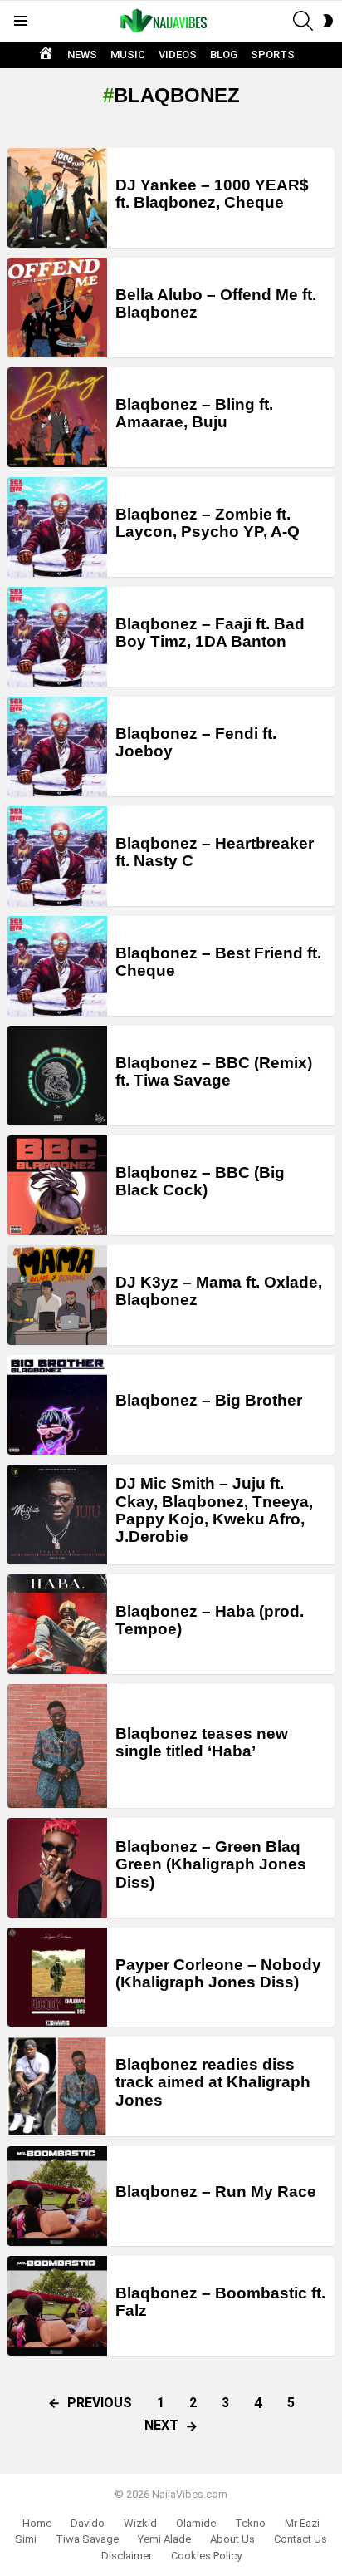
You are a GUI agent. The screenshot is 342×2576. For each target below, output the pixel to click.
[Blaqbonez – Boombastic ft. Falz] (57, 2306)
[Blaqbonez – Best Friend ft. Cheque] (57, 966)
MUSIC (128, 54)
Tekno (250, 2523)
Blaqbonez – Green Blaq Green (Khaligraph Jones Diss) (211, 1864)
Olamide (196, 2523)
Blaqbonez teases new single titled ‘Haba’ (202, 1742)
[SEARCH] (303, 21)
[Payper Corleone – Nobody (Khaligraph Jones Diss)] (57, 1977)
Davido (88, 2523)
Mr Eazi (302, 2523)
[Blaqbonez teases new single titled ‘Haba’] (57, 1746)
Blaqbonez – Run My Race (216, 2192)
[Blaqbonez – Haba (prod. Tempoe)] (57, 1624)
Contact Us (300, 2539)
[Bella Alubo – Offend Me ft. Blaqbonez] (57, 308)
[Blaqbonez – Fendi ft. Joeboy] (57, 746)
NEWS (82, 54)
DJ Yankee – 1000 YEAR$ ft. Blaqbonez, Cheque (212, 194)
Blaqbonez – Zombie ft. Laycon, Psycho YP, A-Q (208, 523)
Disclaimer (127, 2556)
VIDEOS (178, 54)
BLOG (224, 54)
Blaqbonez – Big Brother (209, 1400)
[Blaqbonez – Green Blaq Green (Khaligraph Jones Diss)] (57, 1868)
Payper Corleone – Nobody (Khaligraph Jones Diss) (218, 1973)
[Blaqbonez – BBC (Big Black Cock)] (57, 1185)
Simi (26, 2539)
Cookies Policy (206, 2556)
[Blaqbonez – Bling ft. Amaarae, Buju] (57, 417)
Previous (100, 2403)
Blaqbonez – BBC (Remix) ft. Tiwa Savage (214, 1071)
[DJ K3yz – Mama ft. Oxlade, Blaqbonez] (57, 1295)
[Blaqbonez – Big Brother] (57, 1405)
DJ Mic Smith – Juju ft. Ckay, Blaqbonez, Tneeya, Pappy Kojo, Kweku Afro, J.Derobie (214, 1510)
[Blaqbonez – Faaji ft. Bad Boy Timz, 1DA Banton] (57, 637)
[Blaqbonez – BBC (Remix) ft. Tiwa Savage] (57, 1076)
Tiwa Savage (87, 2539)
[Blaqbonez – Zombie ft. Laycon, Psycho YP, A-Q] (57, 527)
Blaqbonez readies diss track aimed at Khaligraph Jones (213, 2082)
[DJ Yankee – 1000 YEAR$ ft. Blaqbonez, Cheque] (57, 198)
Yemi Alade (164, 2539)
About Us (232, 2539)
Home (37, 2523)
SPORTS (273, 54)
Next (161, 2425)
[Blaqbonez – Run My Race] (57, 2196)
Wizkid (140, 2523)
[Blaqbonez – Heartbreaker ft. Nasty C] (57, 856)
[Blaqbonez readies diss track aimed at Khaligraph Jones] (57, 2086)
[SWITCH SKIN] (328, 21)
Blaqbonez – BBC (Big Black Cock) (200, 1181)
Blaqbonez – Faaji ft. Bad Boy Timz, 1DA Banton (210, 633)
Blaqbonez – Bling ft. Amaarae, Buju (194, 413)
